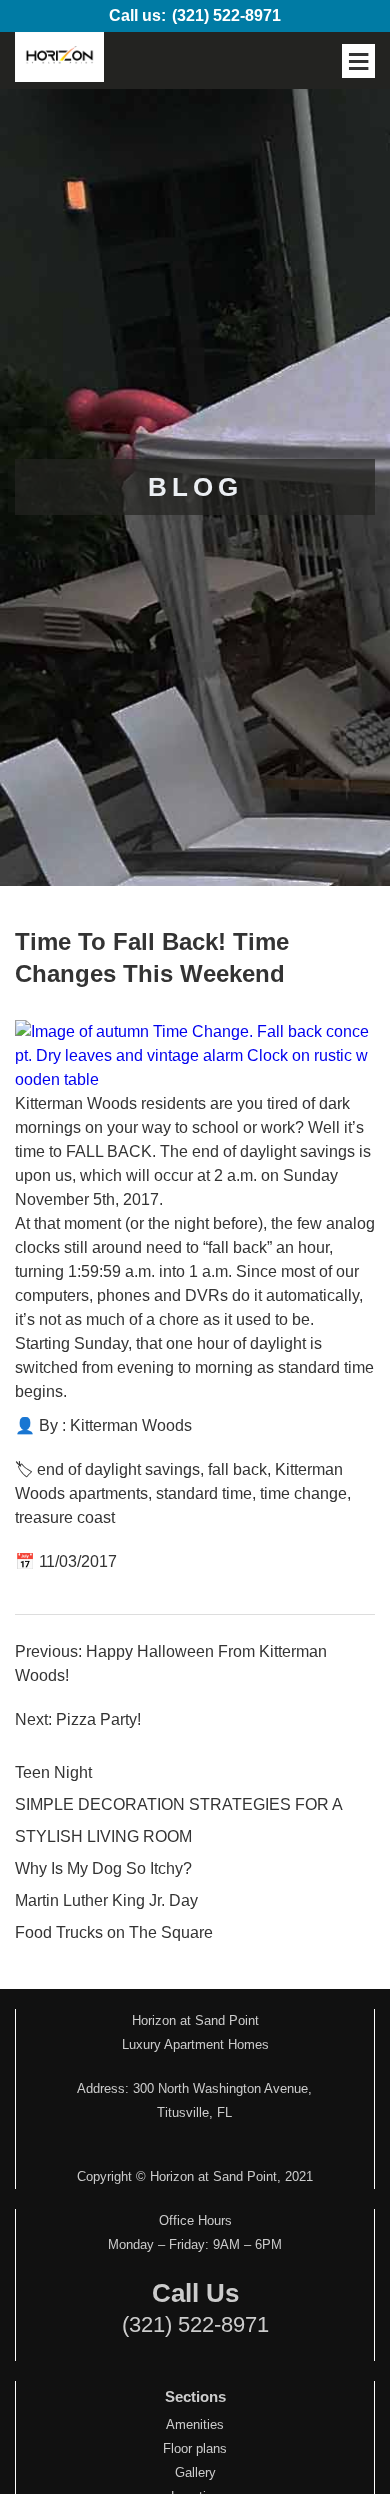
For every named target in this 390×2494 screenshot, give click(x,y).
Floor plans (195, 2448)
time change (303, 1493)
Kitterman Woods (131, 1425)
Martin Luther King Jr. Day (106, 1900)
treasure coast (65, 1517)
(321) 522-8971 (226, 15)
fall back (237, 1469)
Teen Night (53, 1772)
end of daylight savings (118, 1469)
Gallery (195, 2472)
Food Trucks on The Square (114, 1932)
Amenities (195, 2424)
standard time (204, 1493)
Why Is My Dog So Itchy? (103, 1868)
